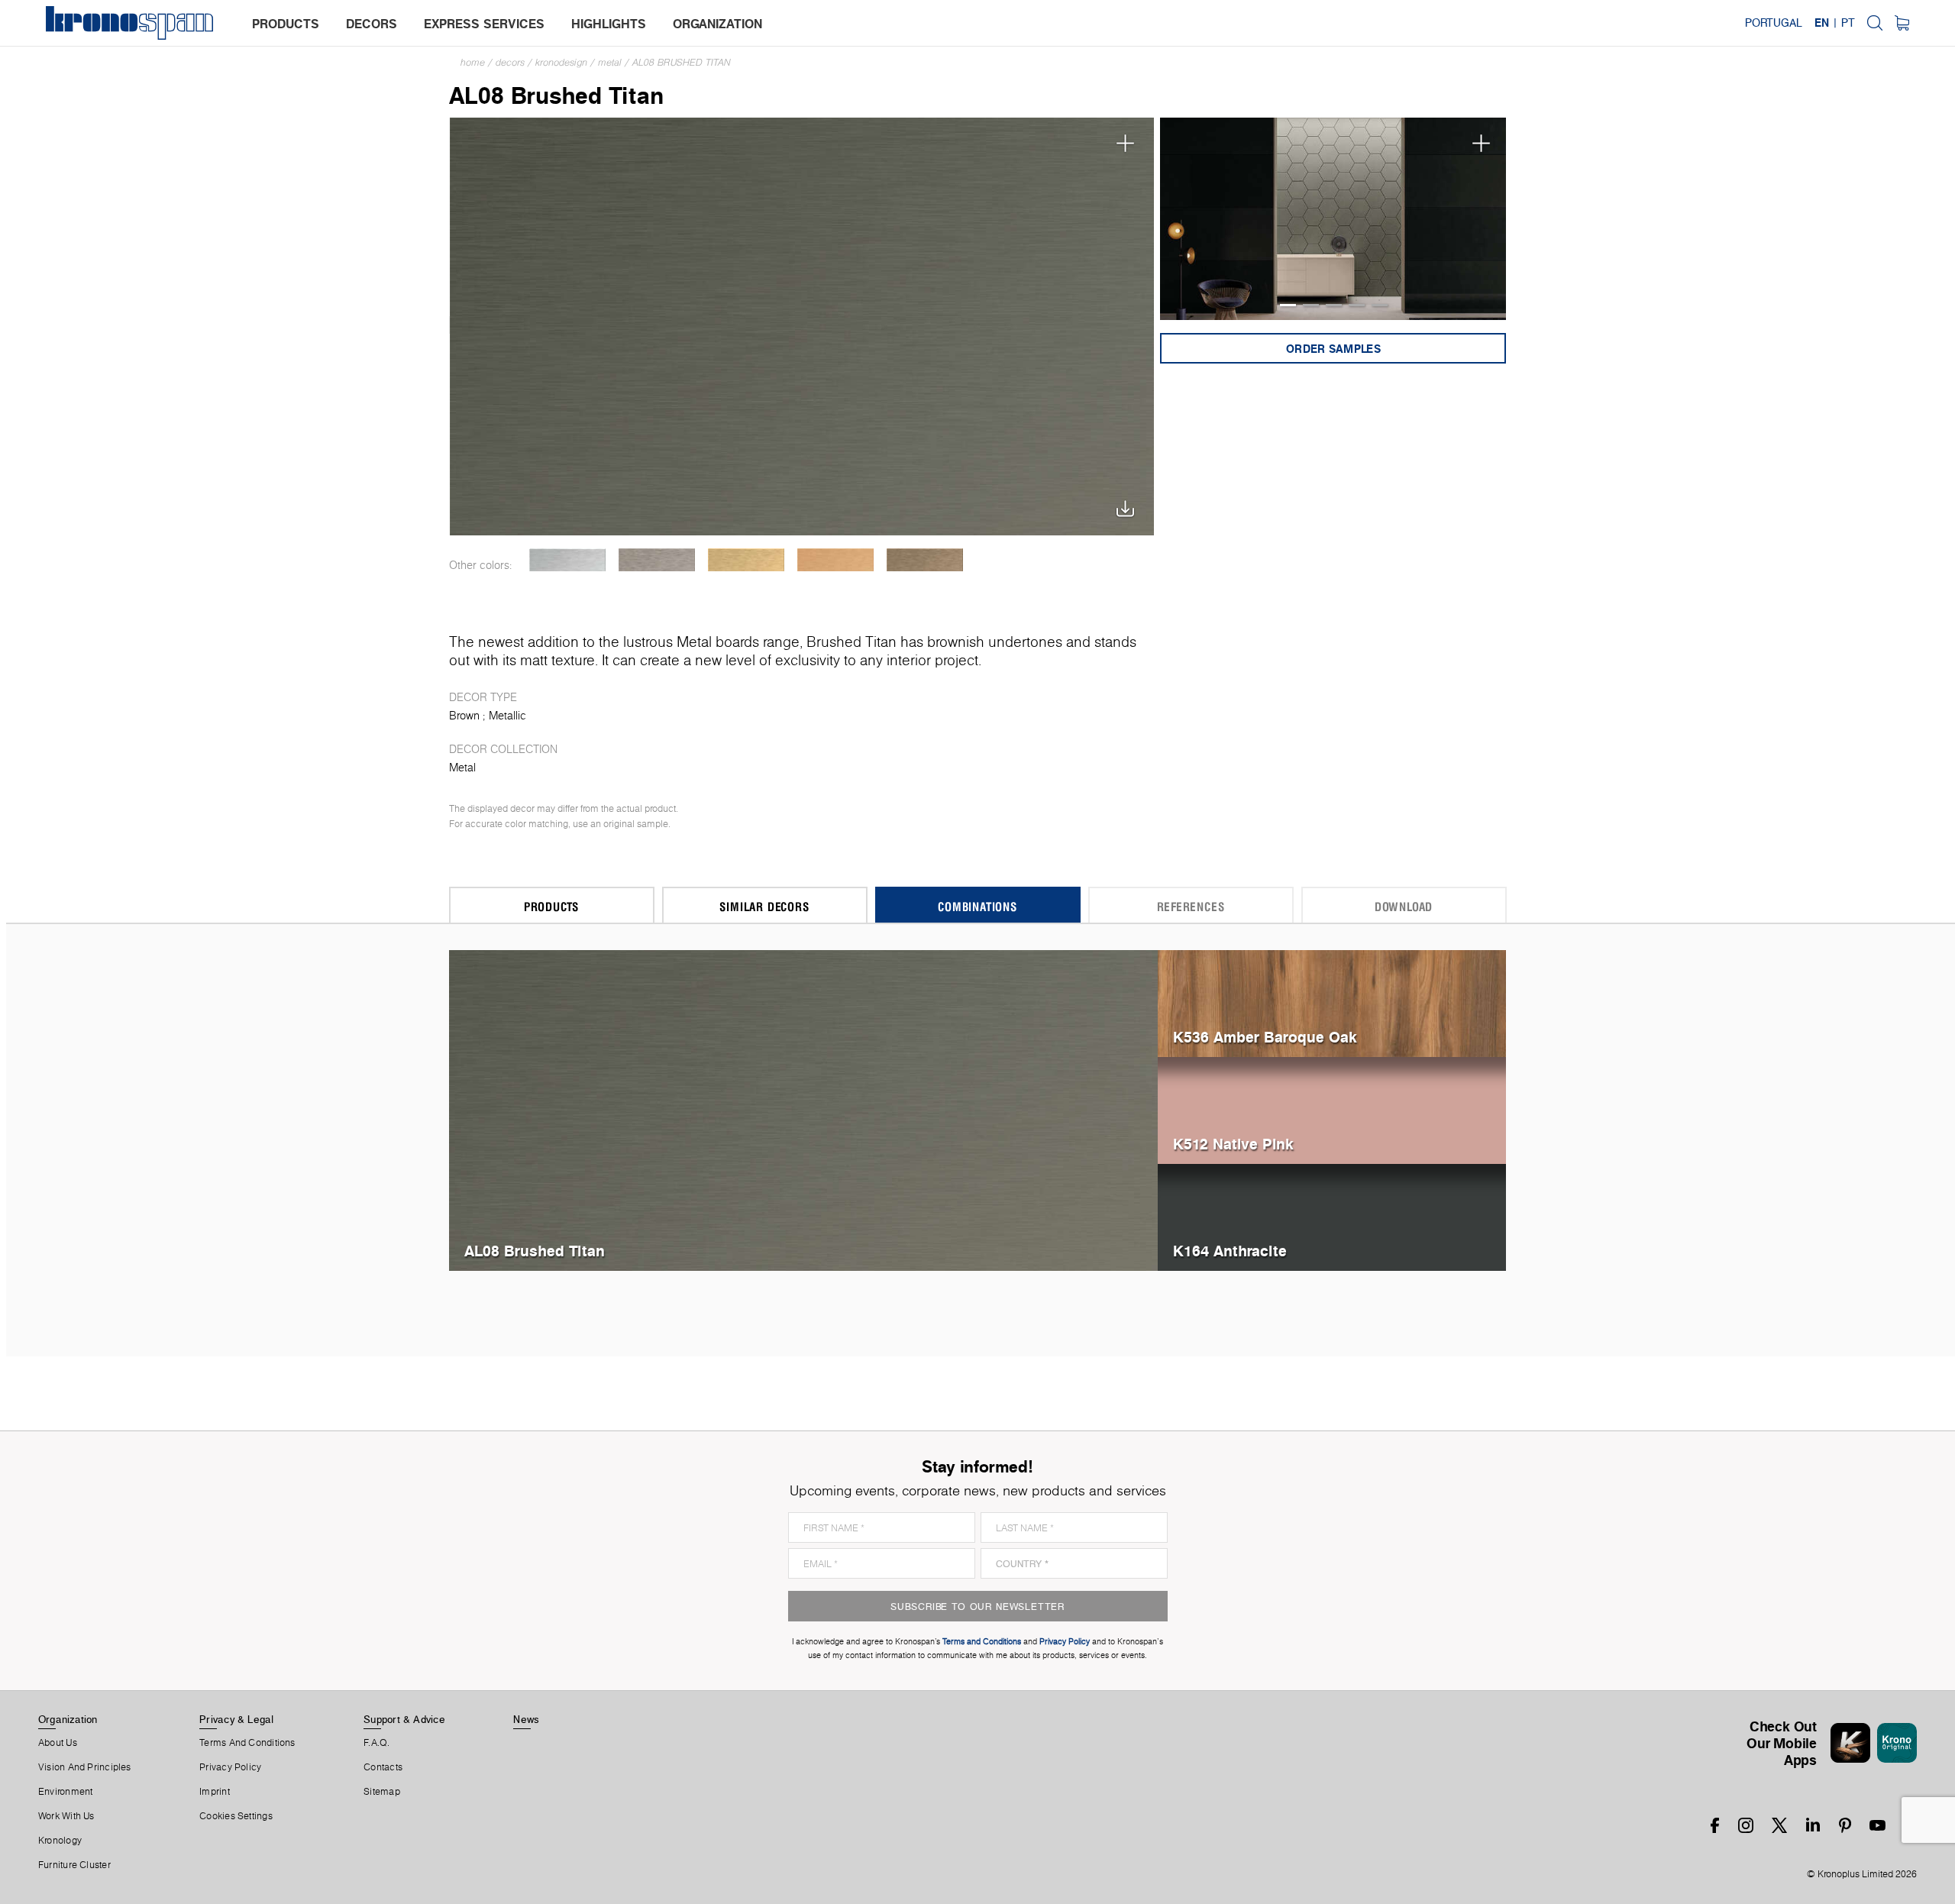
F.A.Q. (376, 1743)
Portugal (1774, 23)
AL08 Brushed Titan (682, 62)
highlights (609, 24)
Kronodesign (561, 62)
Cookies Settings (236, 1816)
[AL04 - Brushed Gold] (746, 560)
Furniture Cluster (74, 1865)
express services (484, 24)
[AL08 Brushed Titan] (802, 325)
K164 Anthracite (1230, 1251)
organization (717, 24)
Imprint (215, 1792)
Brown (464, 716)
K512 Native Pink (1233, 1144)
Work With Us (66, 1816)
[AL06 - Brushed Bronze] (925, 560)
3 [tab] (1334, 305)
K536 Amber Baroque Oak (1265, 1037)
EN (1822, 23)
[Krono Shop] (1902, 23)
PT (1848, 23)
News (526, 1719)
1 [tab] (1288, 305)
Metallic (507, 716)
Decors (510, 62)
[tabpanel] (1333, 219)
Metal (610, 62)
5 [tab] (1380, 305)
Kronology (60, 1841)
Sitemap (382, 1792)
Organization (68, 1719)
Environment (65, 1792)
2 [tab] (1311, 305)
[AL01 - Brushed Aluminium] (568, 560)
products (286, 24)
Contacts (383, 1767)
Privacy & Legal (236, 1719)
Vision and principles (85, 1767)
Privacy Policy (230, 1767)
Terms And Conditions (247, 1743)
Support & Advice (404, 1719)
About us (58, 1743)
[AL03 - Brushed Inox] (657, 560)
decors (372, 24)
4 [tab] (1357, 305)
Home (473, 62)
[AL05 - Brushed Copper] (836, 560)
